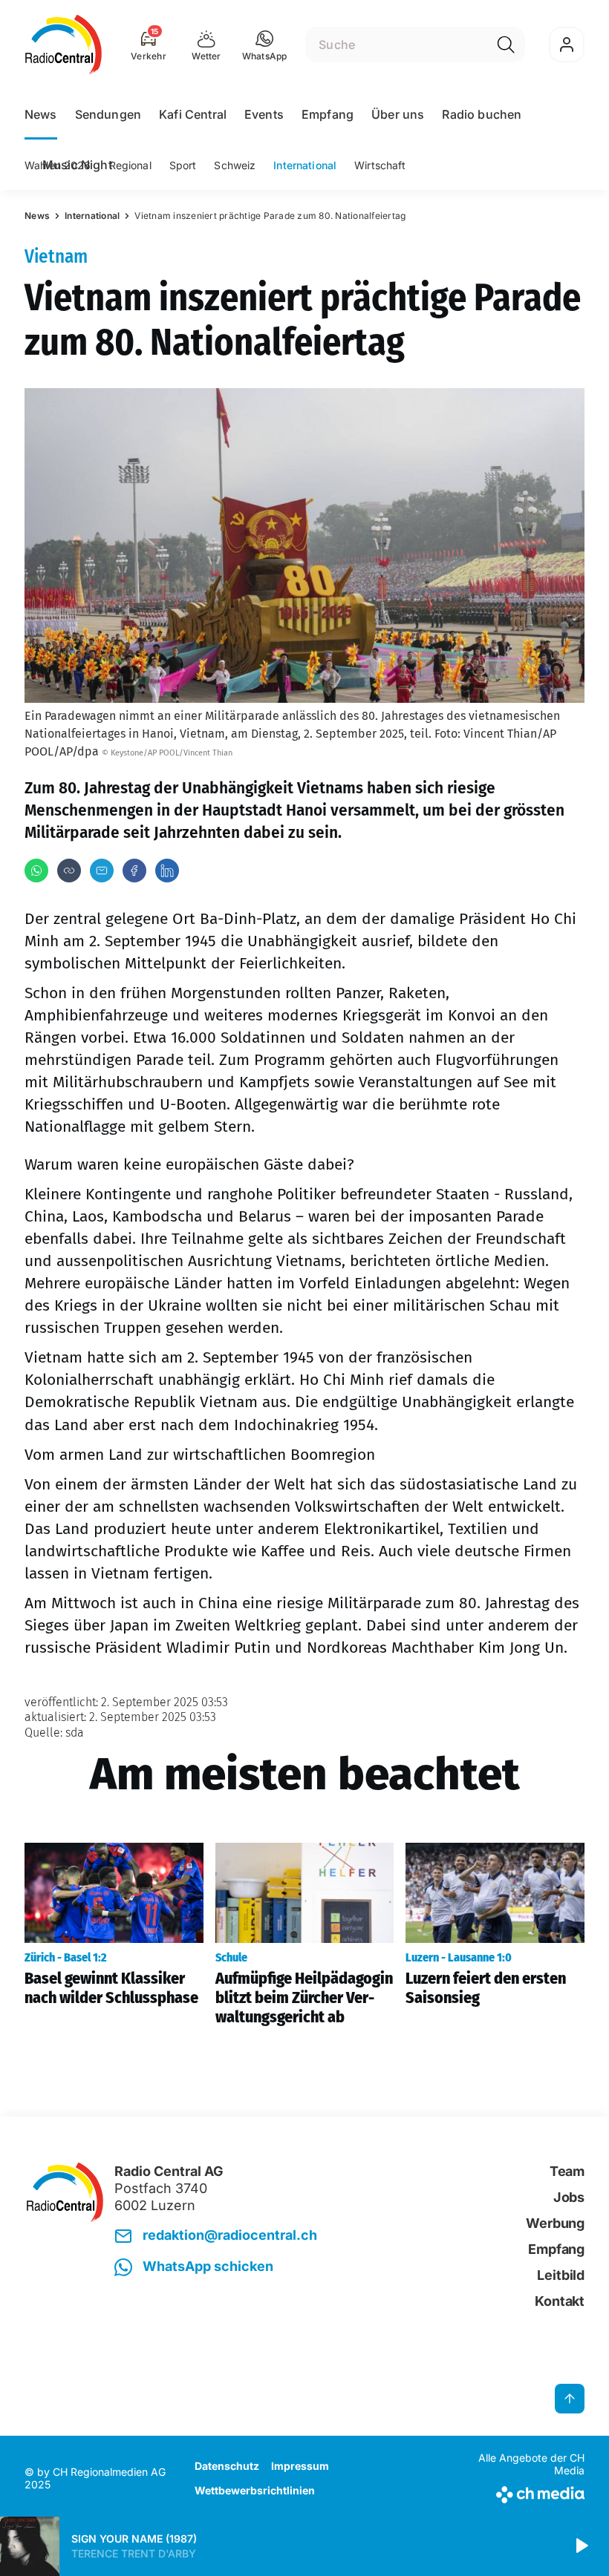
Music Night (77, 165)
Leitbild (561, 2275)
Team (567, 2171)
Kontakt (560, 2301)
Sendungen (108, 114)
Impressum (300, 2466)
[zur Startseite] (63, 45)
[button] (265, 45)
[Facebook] (134, 871)
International (305, 165)
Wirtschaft (380, 165)
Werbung (555, 2223)
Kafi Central (193, 114)
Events (264, 114)
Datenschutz (227, 2466)
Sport (183, 165)
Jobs (569, 2197)
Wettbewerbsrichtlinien (255, 2490)
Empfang (328, 114)
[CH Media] (520, 2492)
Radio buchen (482, 114)
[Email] (102, 871)
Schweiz (235, 165)
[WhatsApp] (36, 871)
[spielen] (581, 2546)
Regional (130, 165)
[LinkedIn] (167, 871)
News (41, 114)
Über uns (398, 114)
